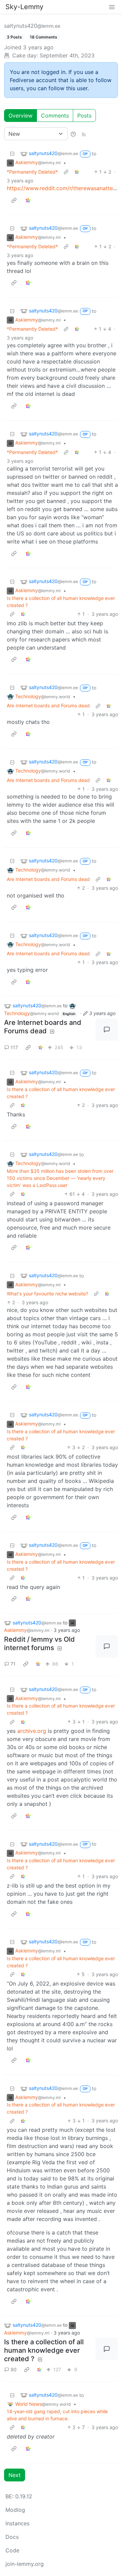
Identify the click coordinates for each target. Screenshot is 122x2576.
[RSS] (84, 134)
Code (12, 2550)
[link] (77, 172)
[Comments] (107, 1030)
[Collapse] (12, 154)
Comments (55, 116)
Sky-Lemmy (24, 7)
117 (14, 1047)
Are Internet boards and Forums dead (48, 705)
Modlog (15, 2510)
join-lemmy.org (25, 2564)
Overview (21, 116)
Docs (12, 2537)
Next (15, 2475)
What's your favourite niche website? (47, 1294)
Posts (84, 116)
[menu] (112, 7)
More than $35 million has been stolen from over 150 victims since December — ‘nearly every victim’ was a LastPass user (60, 1178)
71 (13, 1664)
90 (14, 2369)
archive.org (32, 1731)
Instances (17, 2523)
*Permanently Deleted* (32, 172)
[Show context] (66, 172)
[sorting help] (73, 134)
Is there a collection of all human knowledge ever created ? (61, 602)
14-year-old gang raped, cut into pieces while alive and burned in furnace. (57, 2415)
